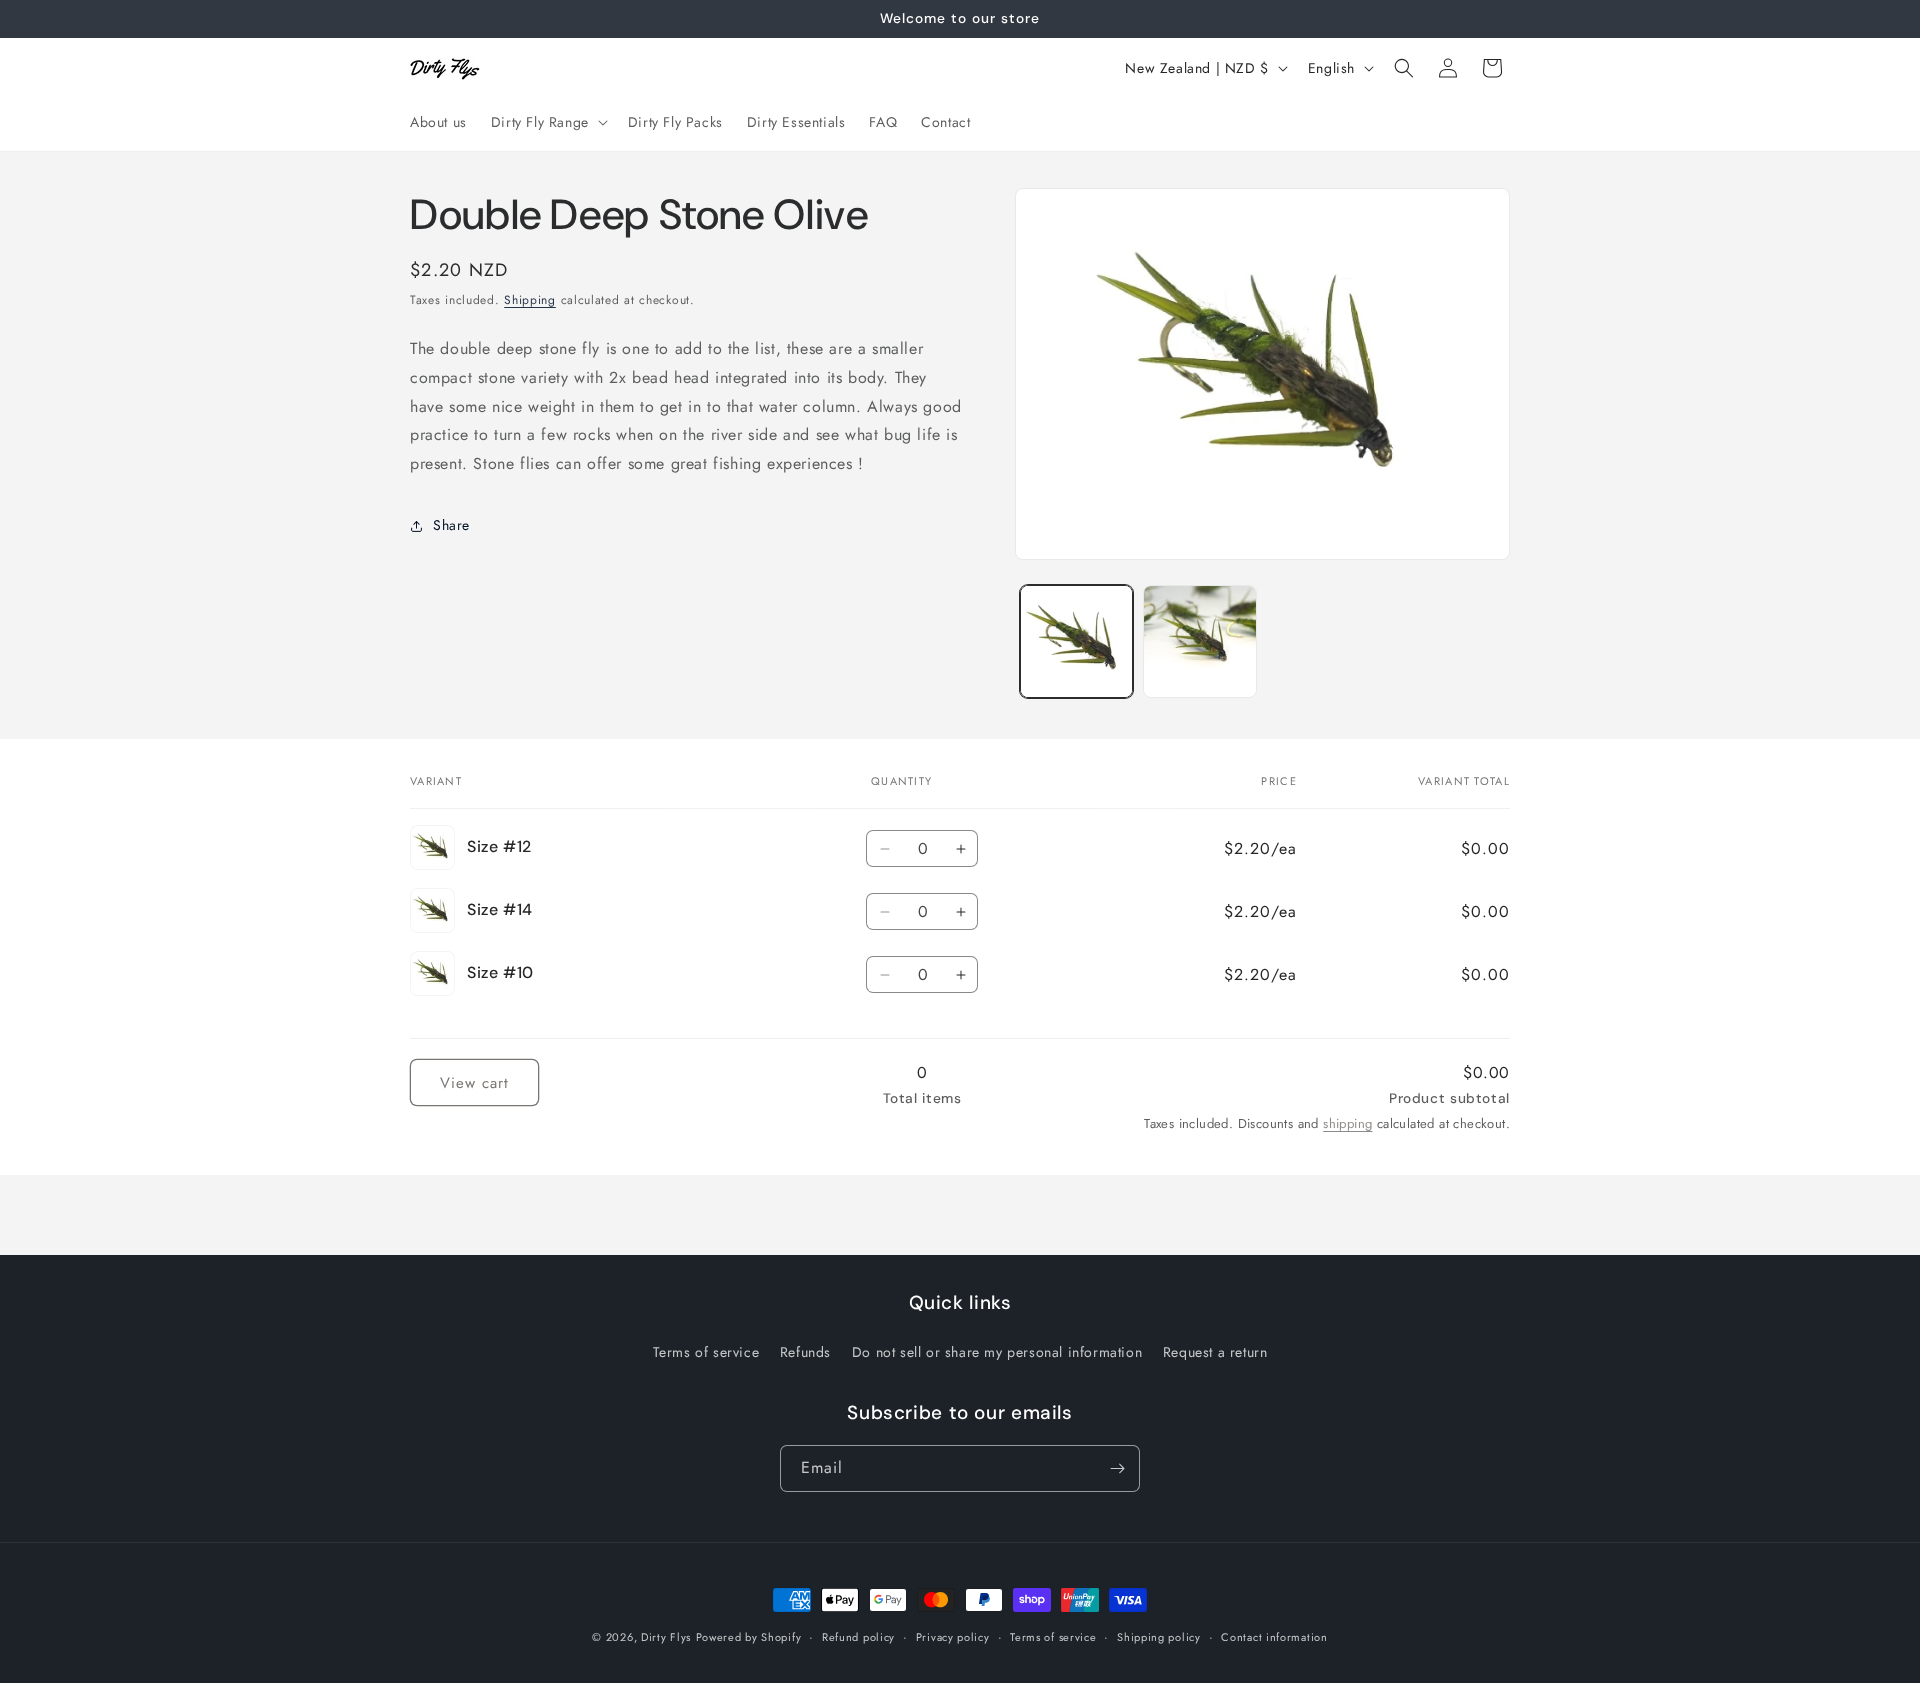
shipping (1347, 1123)
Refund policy (858, 1637)
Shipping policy (1159, 1637)
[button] (547, 122)
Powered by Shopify (749, 1637)
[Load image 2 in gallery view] (1199, 641)
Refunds (805, 1352)
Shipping (530, 300)
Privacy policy (953, 1637)
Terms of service (706, 1352)
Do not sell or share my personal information (997, 1352)
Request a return (1215, 1352)
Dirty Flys (666, 1637)
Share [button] (451, 525)
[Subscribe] (1117, 1468)
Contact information (1274, 1637)
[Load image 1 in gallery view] (1076, 641)
